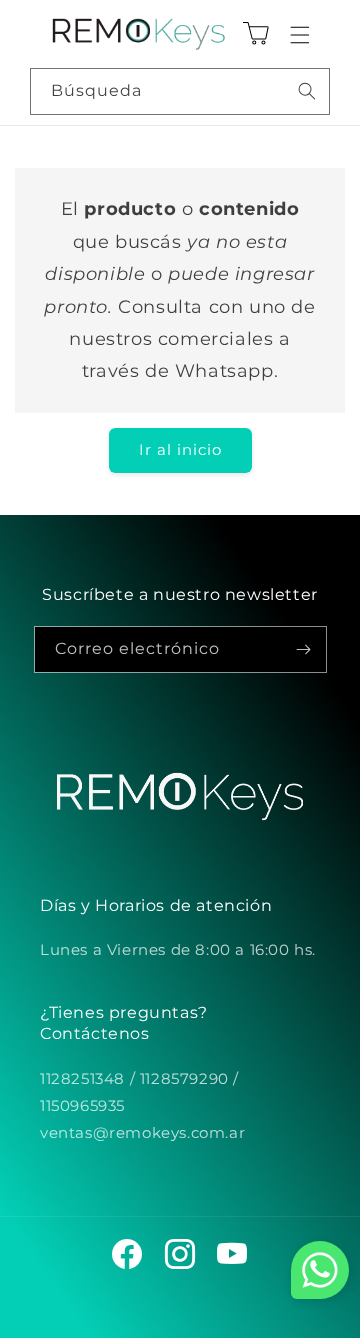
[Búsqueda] (307, 91)
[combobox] (180, 91)
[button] (300, 35)
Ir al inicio (180, 449)
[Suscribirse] (304, 649)
